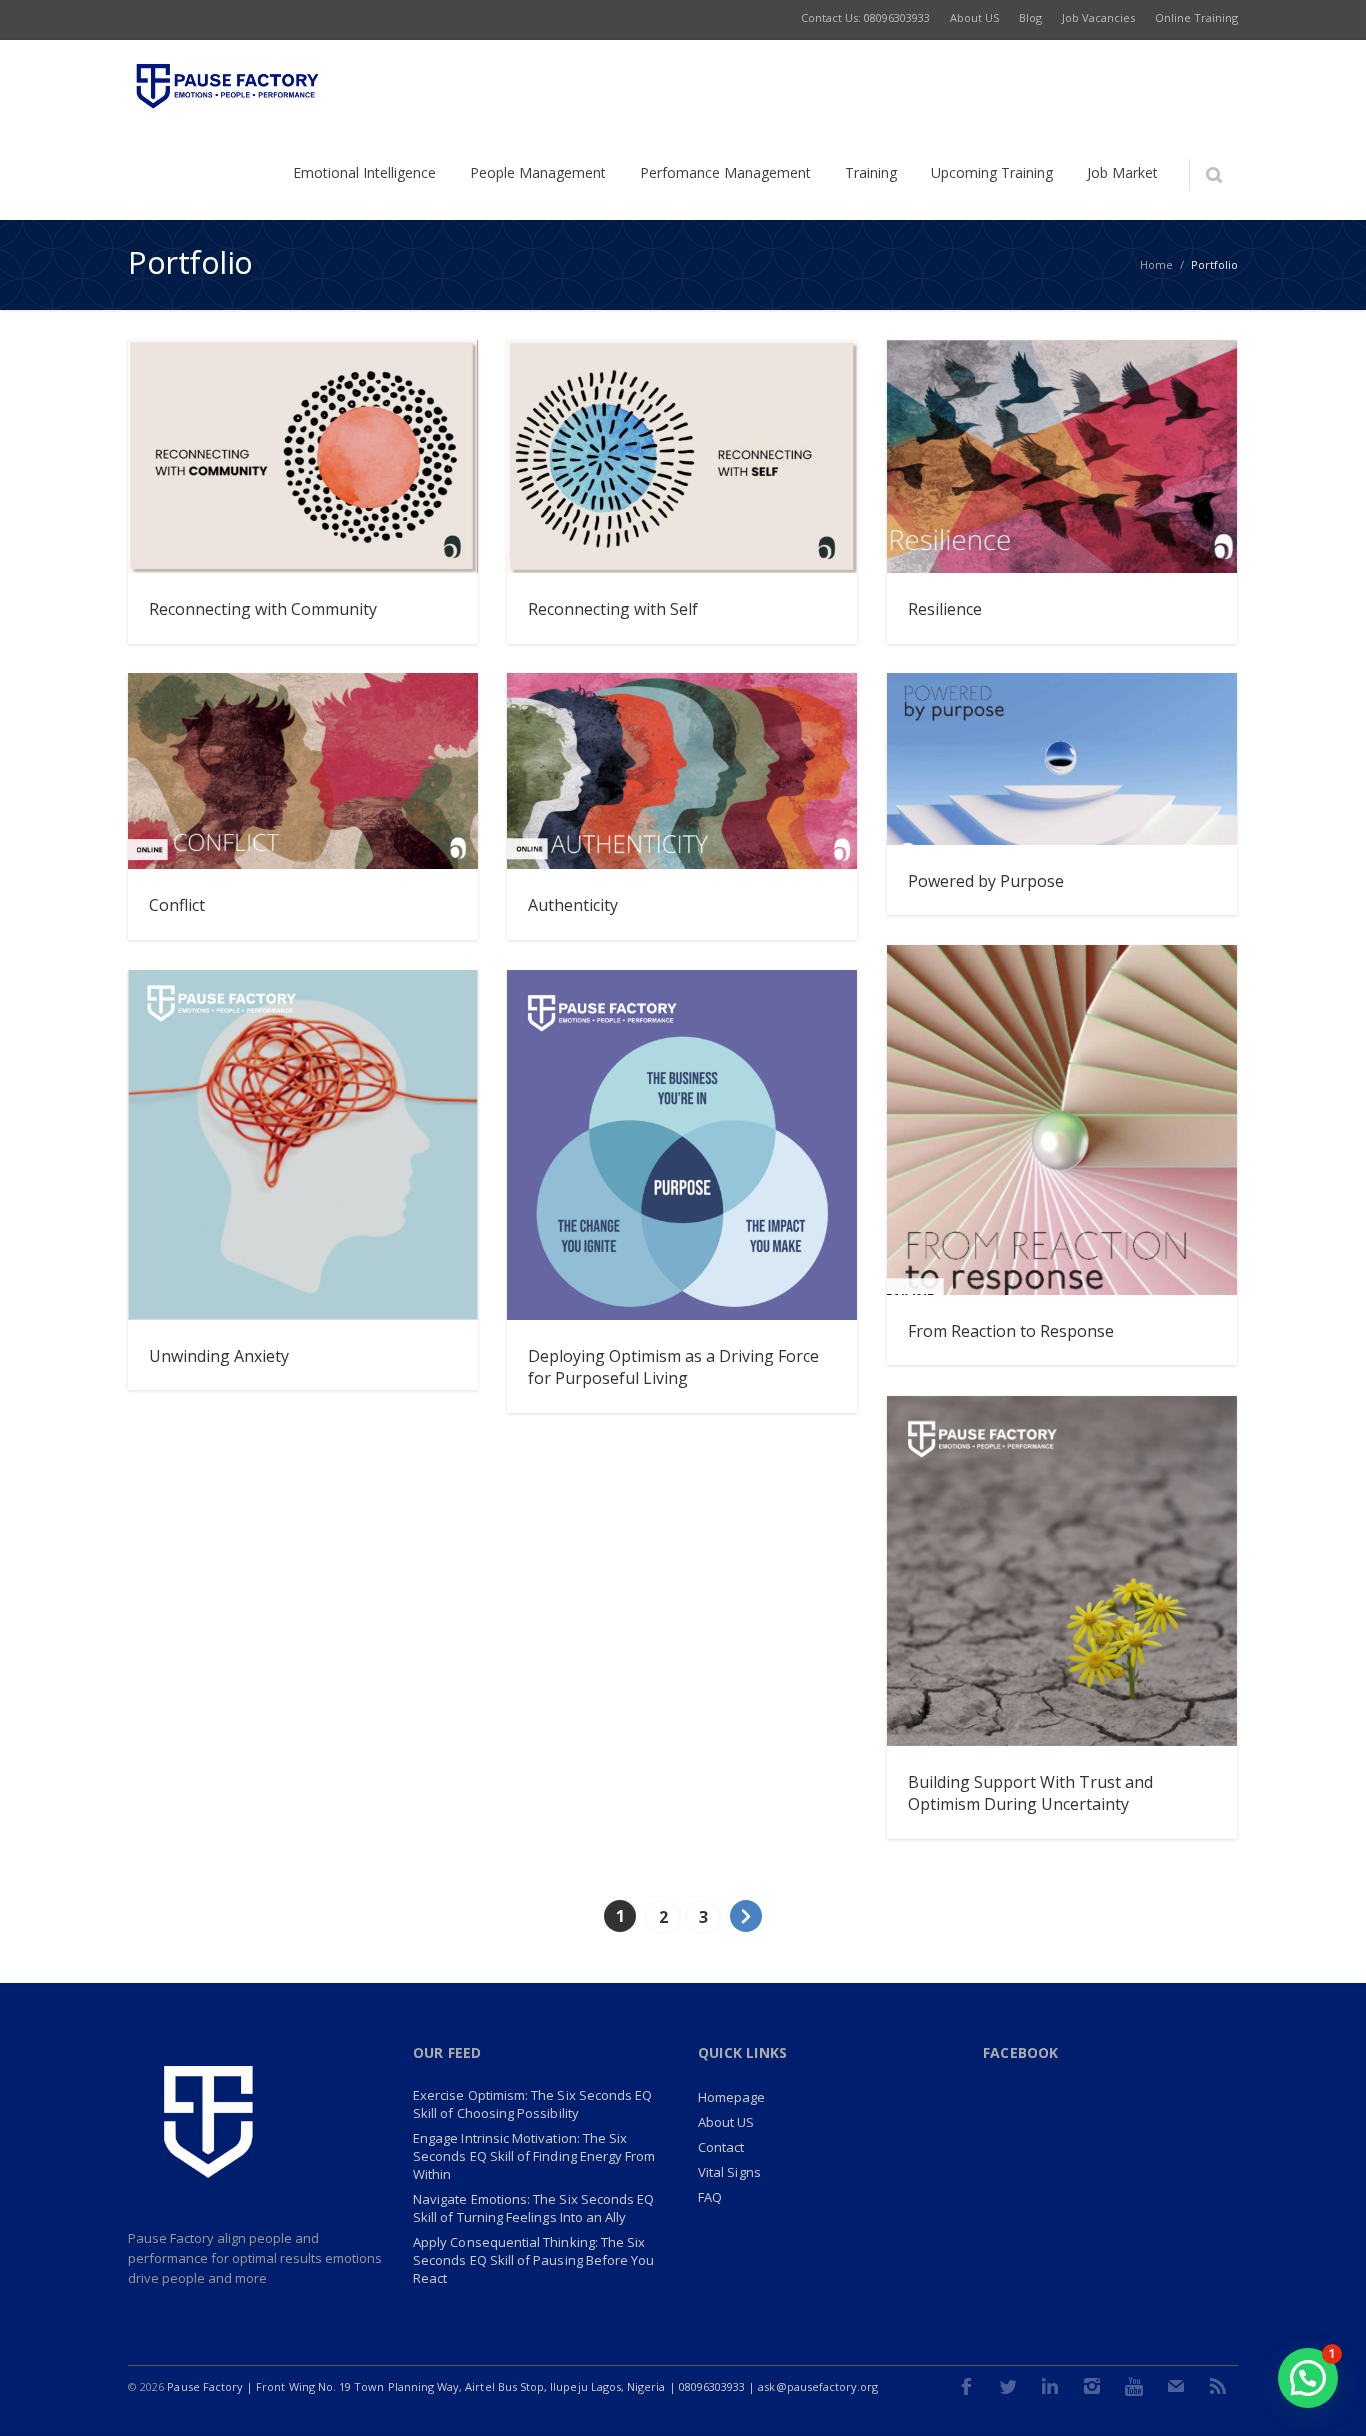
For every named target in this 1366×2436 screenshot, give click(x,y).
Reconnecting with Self (613, 609)
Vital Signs (729, 2172)
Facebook (966, 2386)
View (443, 538)
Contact (721, 2147)
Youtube (1134, 2386)
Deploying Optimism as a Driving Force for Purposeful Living (673, 1367)
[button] (1308, 2378)
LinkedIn (1050, 2386)
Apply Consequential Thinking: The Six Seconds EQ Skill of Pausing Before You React (533, 2260)
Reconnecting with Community (263, 609)
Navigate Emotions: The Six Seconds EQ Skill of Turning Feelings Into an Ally (533, 2208)
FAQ (710, 2197)
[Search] (1213, 175)
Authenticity (573, 905)
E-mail (1176, 2386)
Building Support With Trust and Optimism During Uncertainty (1030, 1793)
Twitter (1008, 2386)
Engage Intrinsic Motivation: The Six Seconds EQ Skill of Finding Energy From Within (534, 2156)
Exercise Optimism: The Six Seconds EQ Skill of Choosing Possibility (532, 2104)
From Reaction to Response (1011, 1331)
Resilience (945, 609)
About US (726, 2122)
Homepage (732, 2097)
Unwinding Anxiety (219, 1356)
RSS (1218, 2386)
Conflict (177, 905)
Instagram (1092, 2386)
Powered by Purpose (986, 881)
